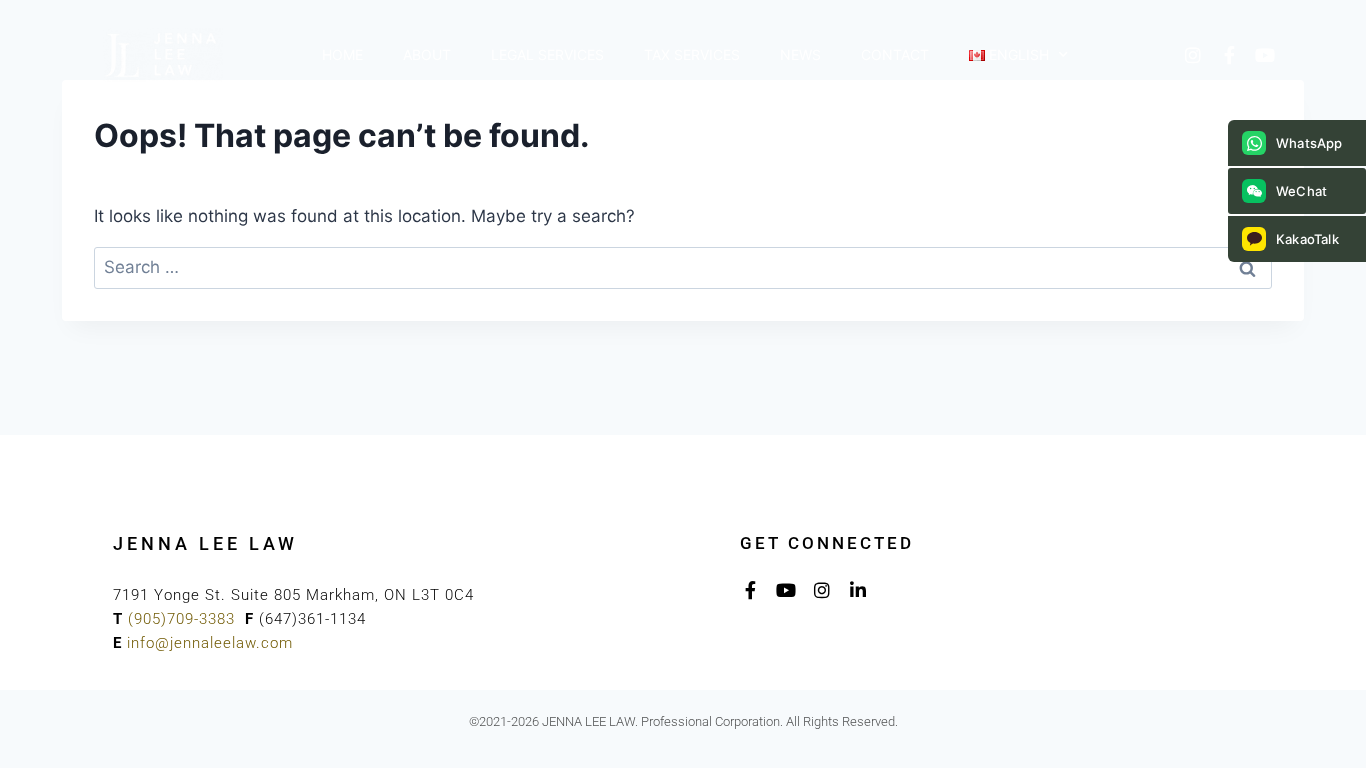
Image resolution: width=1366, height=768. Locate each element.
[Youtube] (1265, 55)
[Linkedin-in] (858, 590)
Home (342, 54)
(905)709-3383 (181, 619)
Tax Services (692, 54)
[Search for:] (683, 267)
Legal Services (547, 54)
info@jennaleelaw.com (210, 643)
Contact (895, 54)
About (427, 54)
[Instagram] (1193, 55)
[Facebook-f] (1229, 55)
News (800, 54)
